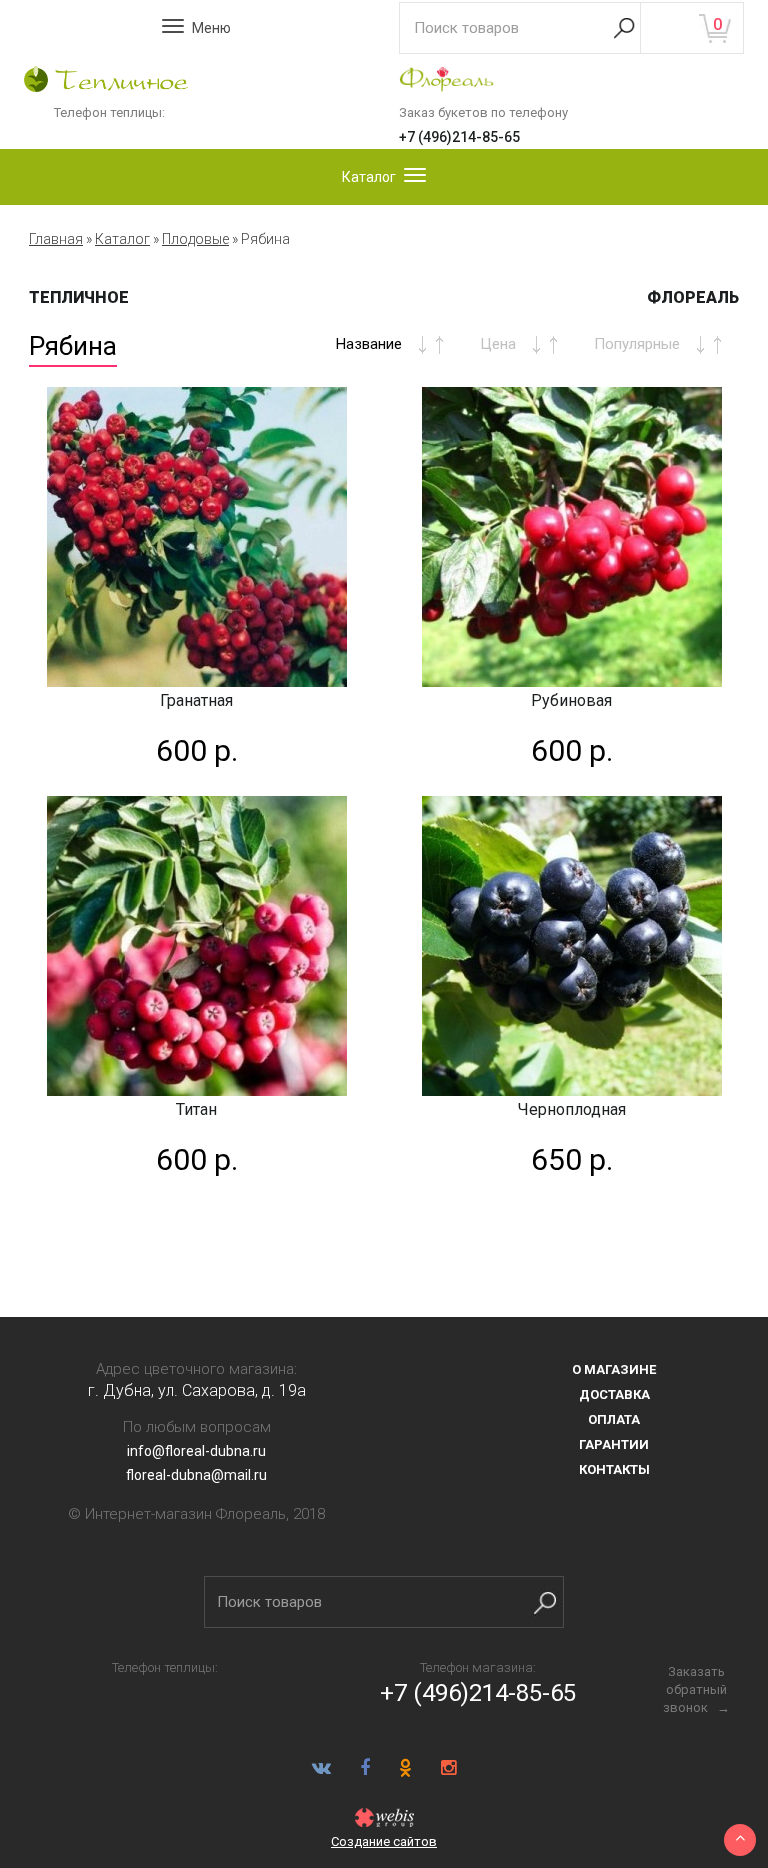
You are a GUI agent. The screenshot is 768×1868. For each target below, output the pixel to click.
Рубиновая (571, 700)
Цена (498, 344)
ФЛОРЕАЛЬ (693, 297)
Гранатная (196, 700)
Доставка (614, 1394)
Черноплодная (572, 1109)
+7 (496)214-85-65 (459, 137)
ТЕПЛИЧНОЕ (79, 297)
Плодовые (195, 239)
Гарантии (614, 1444)
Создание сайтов (384, 1841)
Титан (196, 1109)
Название (369, 344)
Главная (56, 239)
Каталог (122, 239)
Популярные (637, 344)
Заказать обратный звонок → (696, 1689)
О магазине (614, 1369)
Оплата (614, 1419)
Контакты (614, 1469)
